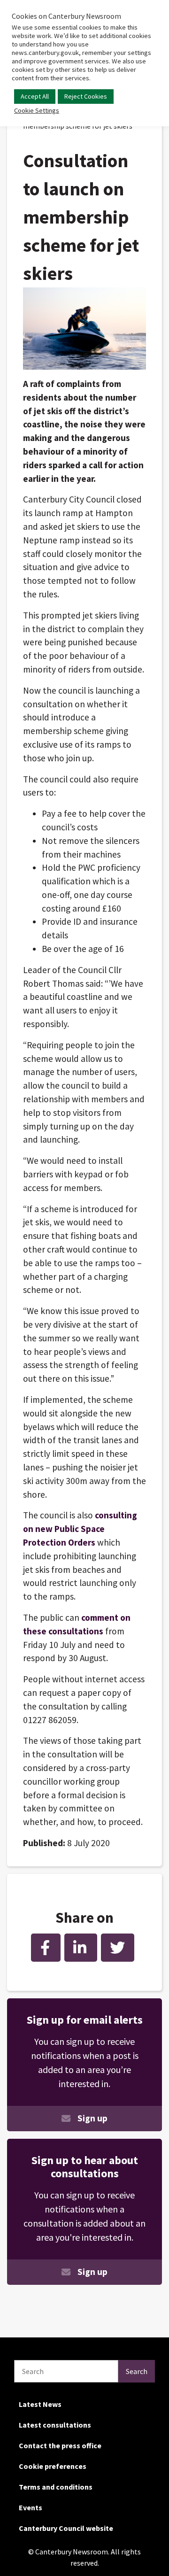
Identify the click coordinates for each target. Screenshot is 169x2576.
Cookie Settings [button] (37, 110)
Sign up (92, 2118)
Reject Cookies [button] (86, 96)
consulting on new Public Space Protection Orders (80, 1529)
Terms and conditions (56, 2487)
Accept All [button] (35, 96)
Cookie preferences (53, 2466)
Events (31, 2507)
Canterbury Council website (66, 2528)
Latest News (40, 2404)
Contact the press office (60, 2445)
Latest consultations (55, 2425)
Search (137, 2371)
